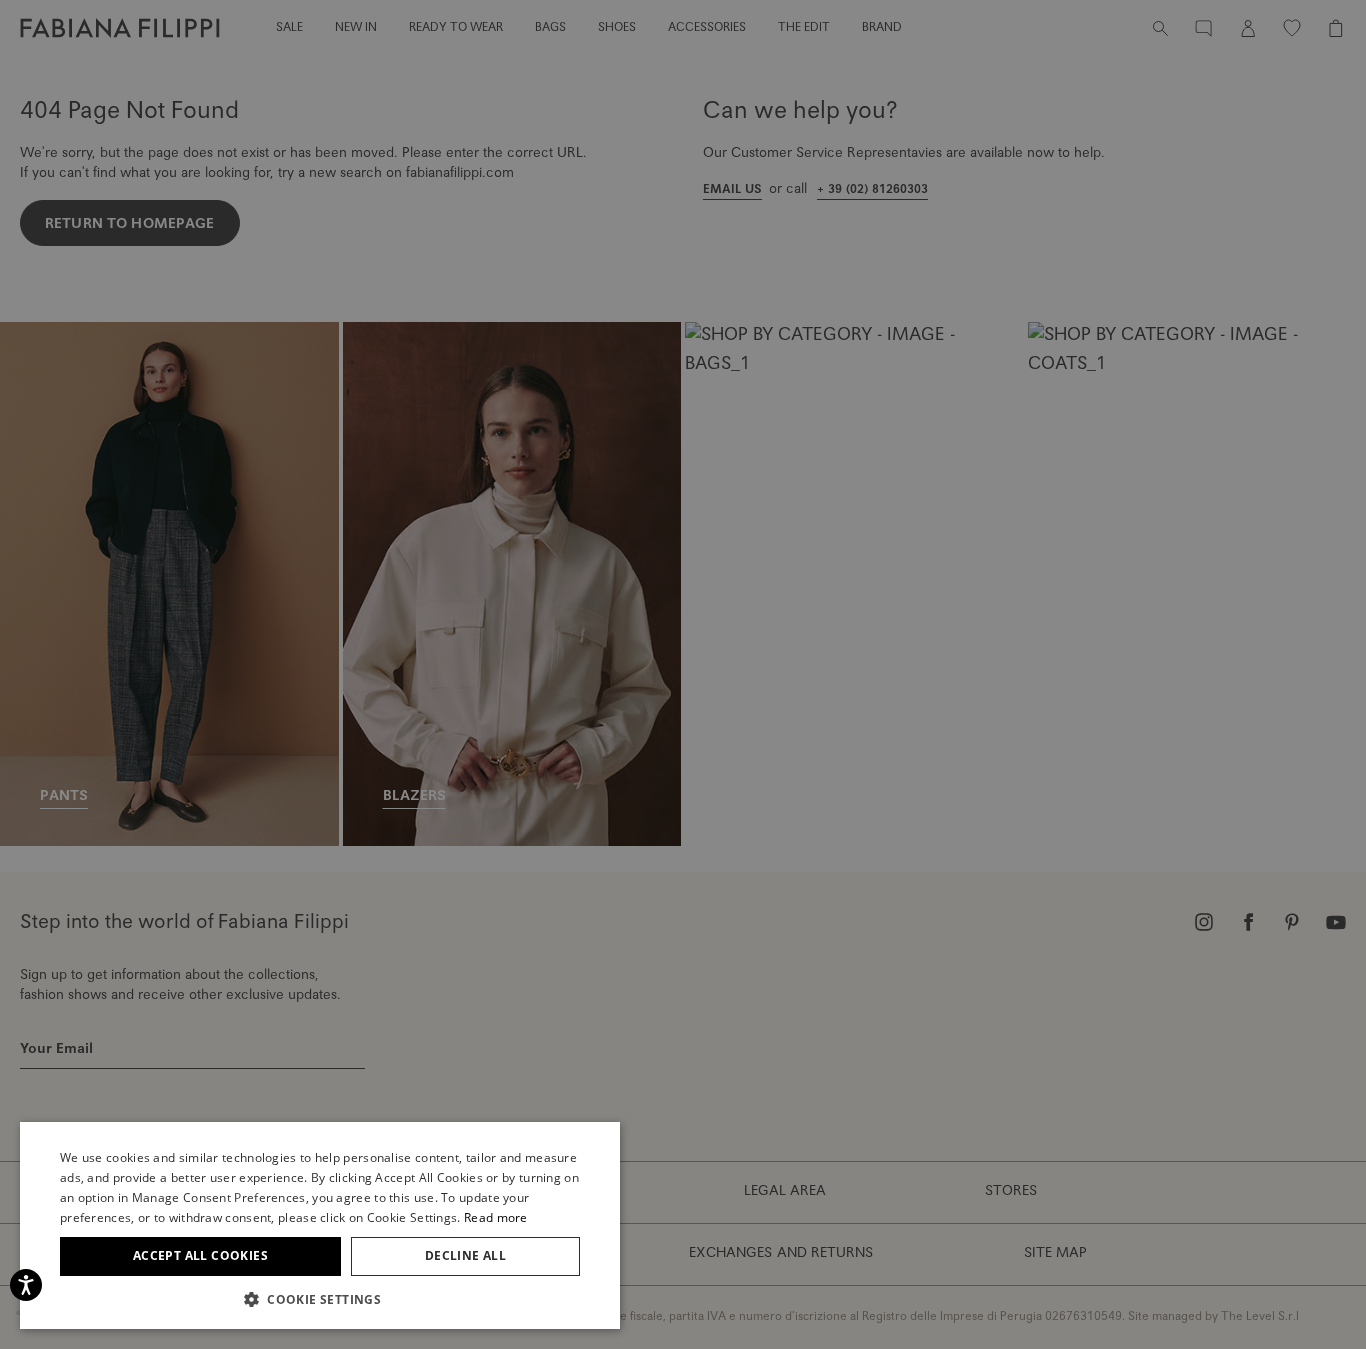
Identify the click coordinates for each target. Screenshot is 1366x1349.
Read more (496, 1217)
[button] (320, 1299)
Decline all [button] (465, 1255)
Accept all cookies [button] (200, 1255)
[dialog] (683, 674)
